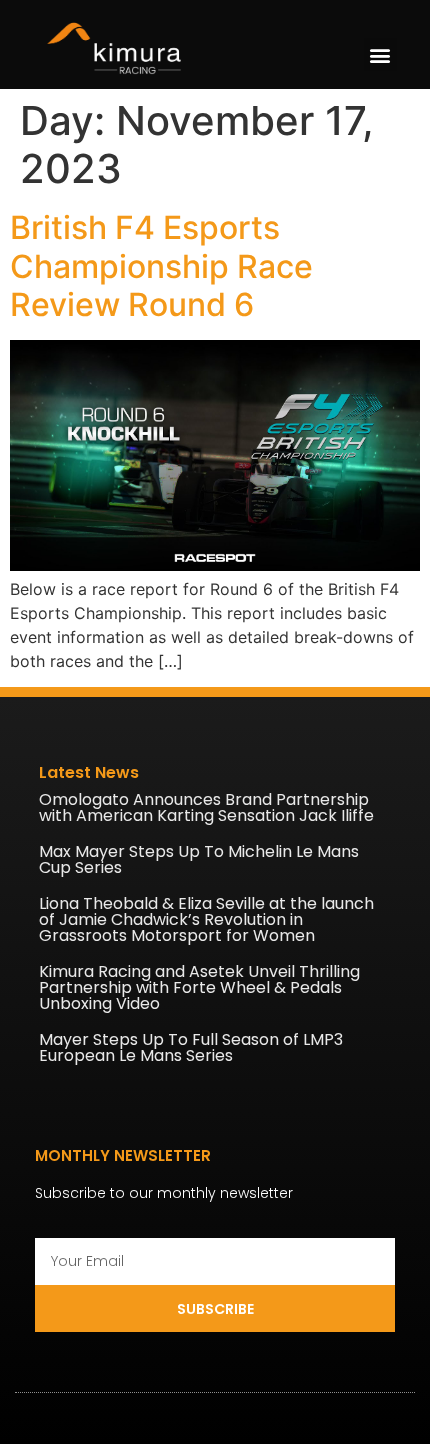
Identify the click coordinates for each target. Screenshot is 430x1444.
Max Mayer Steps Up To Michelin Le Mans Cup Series (199, 859)
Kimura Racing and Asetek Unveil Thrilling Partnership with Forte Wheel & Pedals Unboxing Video (199, 987)
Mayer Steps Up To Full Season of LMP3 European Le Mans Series (191, 1047)
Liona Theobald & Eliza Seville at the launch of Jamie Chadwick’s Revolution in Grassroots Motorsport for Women (206, 919)
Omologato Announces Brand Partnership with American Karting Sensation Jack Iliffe (206, 807)
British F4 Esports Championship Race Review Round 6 (161, 266)
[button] (380, 54)
